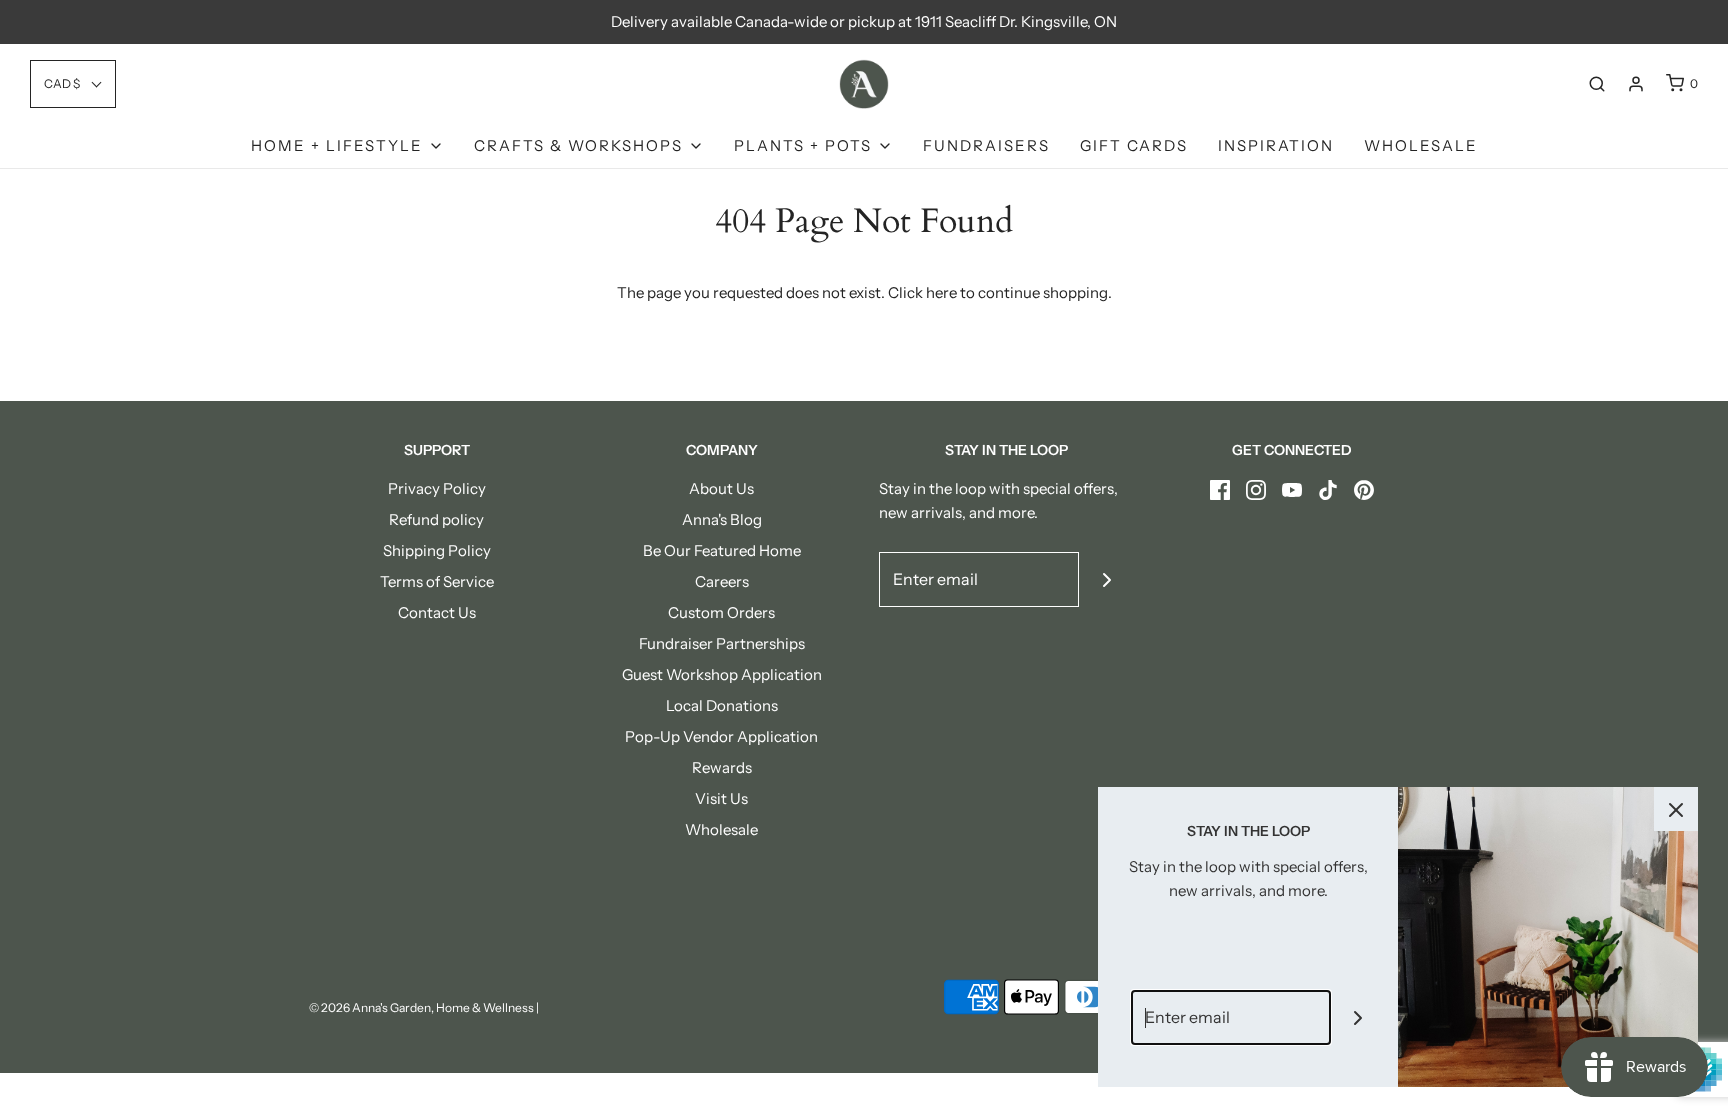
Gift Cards (1134, 145)
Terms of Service (437, 581)
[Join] (1106, 579)
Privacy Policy (437, 488)
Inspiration (1276, 145)
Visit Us (721, 798)
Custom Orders (721, 612)
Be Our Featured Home (722, 550)
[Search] (1597, 84)
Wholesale (1421, 145)
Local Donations (722, 705)
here (941, 292)
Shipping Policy (437, 550)
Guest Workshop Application (722, 674)
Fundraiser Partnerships (722, 643)
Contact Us (437, 612)
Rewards (722, 767)
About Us (721, 488)
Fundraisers (986, 145)
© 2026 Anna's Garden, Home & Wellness (421, 1007)
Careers (722, 581)
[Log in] (1636, 84)
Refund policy (436, 519)
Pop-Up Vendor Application (721, 736)
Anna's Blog (722, 519)
